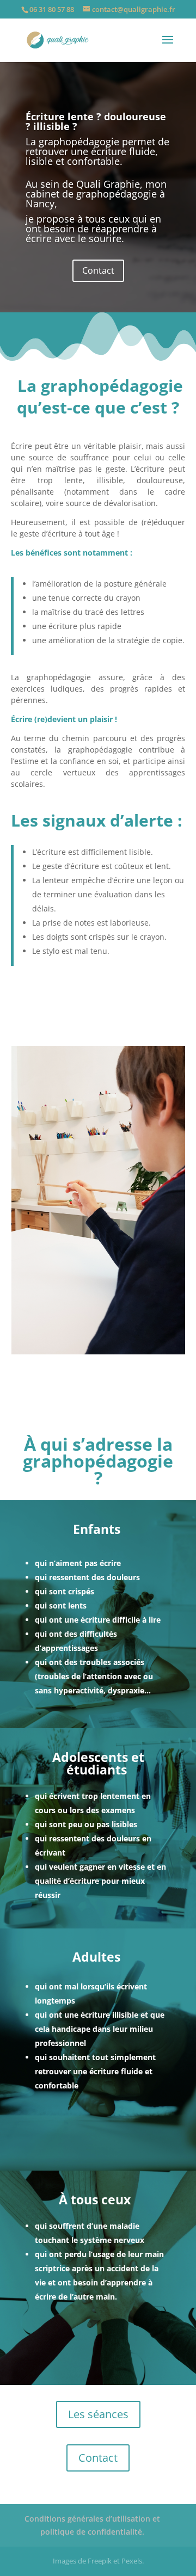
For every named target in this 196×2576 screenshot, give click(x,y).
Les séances (98, 2414)
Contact (98, 270)
